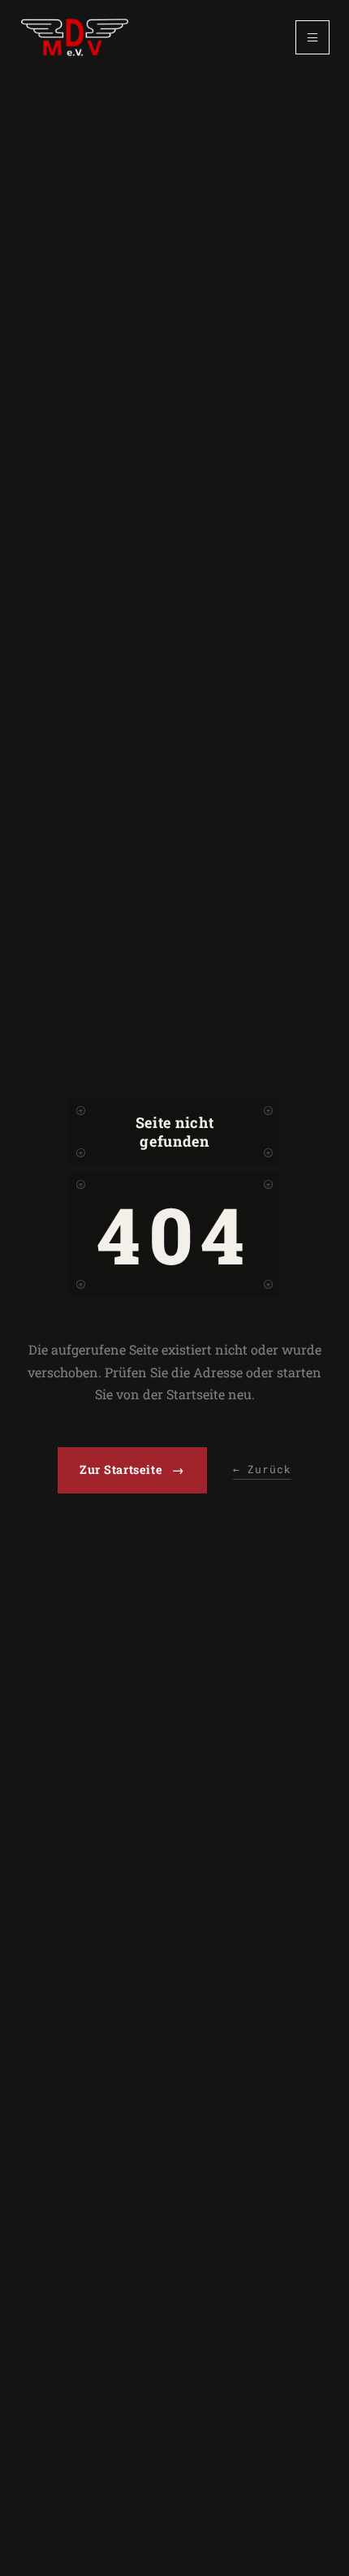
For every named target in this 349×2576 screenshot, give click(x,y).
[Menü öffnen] (312, 37)
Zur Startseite (132, 1470)
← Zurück (262, 1469)
